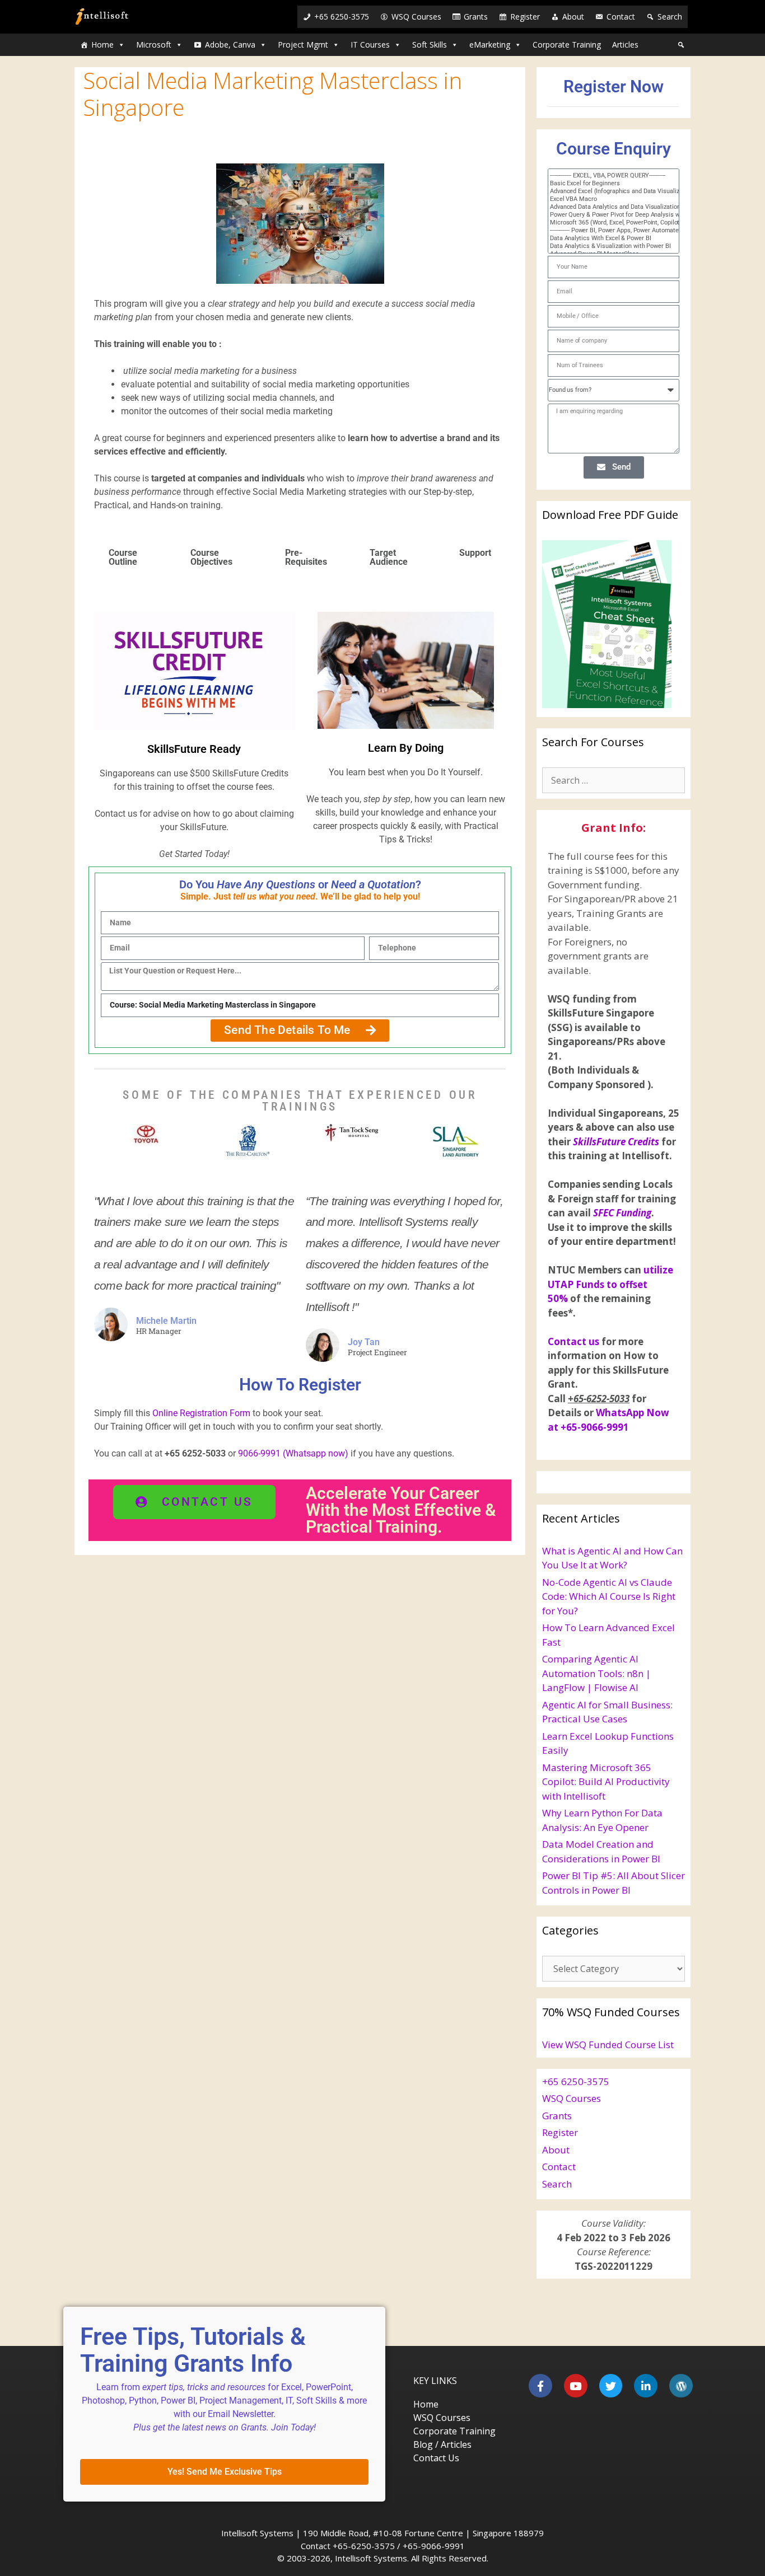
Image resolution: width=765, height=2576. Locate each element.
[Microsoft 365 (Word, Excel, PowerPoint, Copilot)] (608, 223)
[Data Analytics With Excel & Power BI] (608, 238)
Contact (621, 17)
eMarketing (490, 45)
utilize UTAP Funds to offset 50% (610, 1284)
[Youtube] (576, 2386)
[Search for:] (614, 780)
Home (102, 45)
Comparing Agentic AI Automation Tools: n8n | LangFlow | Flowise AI (596, 1673)
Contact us (573, 1341)
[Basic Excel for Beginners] (608, 184)
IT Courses (370, 45)
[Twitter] (611, 2386)
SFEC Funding (622, 1213)
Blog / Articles (442, 2444)
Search (670, 17)
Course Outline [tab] (123, 557)
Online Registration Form (201, 1413)
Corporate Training (567, 45)
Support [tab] (475, 553)
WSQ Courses (416, 17)
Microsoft (154, 45)
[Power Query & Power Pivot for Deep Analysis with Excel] (608, 215)
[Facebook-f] (540, 2386)
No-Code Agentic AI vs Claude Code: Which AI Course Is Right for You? (609, 1596)
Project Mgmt (303, 45)
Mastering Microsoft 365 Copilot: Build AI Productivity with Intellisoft (606, 1782)
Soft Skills (430, 45)
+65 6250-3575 (342, 17)
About (573, 17)
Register (525, 17)
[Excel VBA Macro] (608, 199)
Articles (625, 45)
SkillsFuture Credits (616, 1142)
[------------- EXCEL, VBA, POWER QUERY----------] (608, 176)
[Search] (681, 45)
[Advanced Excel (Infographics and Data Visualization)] (608, 191)
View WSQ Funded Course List (608, 2045)
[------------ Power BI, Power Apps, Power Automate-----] (608, 231)
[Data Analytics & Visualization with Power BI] (608, 246)
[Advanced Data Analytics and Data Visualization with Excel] (608, 207)
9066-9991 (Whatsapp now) (292, 1453)
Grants (476, 17)
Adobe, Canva (230, 45)
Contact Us (436, 2458)
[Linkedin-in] (646, 2386)
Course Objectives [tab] (211, 557)
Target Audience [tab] (389, 557)
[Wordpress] (681, 2386)
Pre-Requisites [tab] (306, 557)
